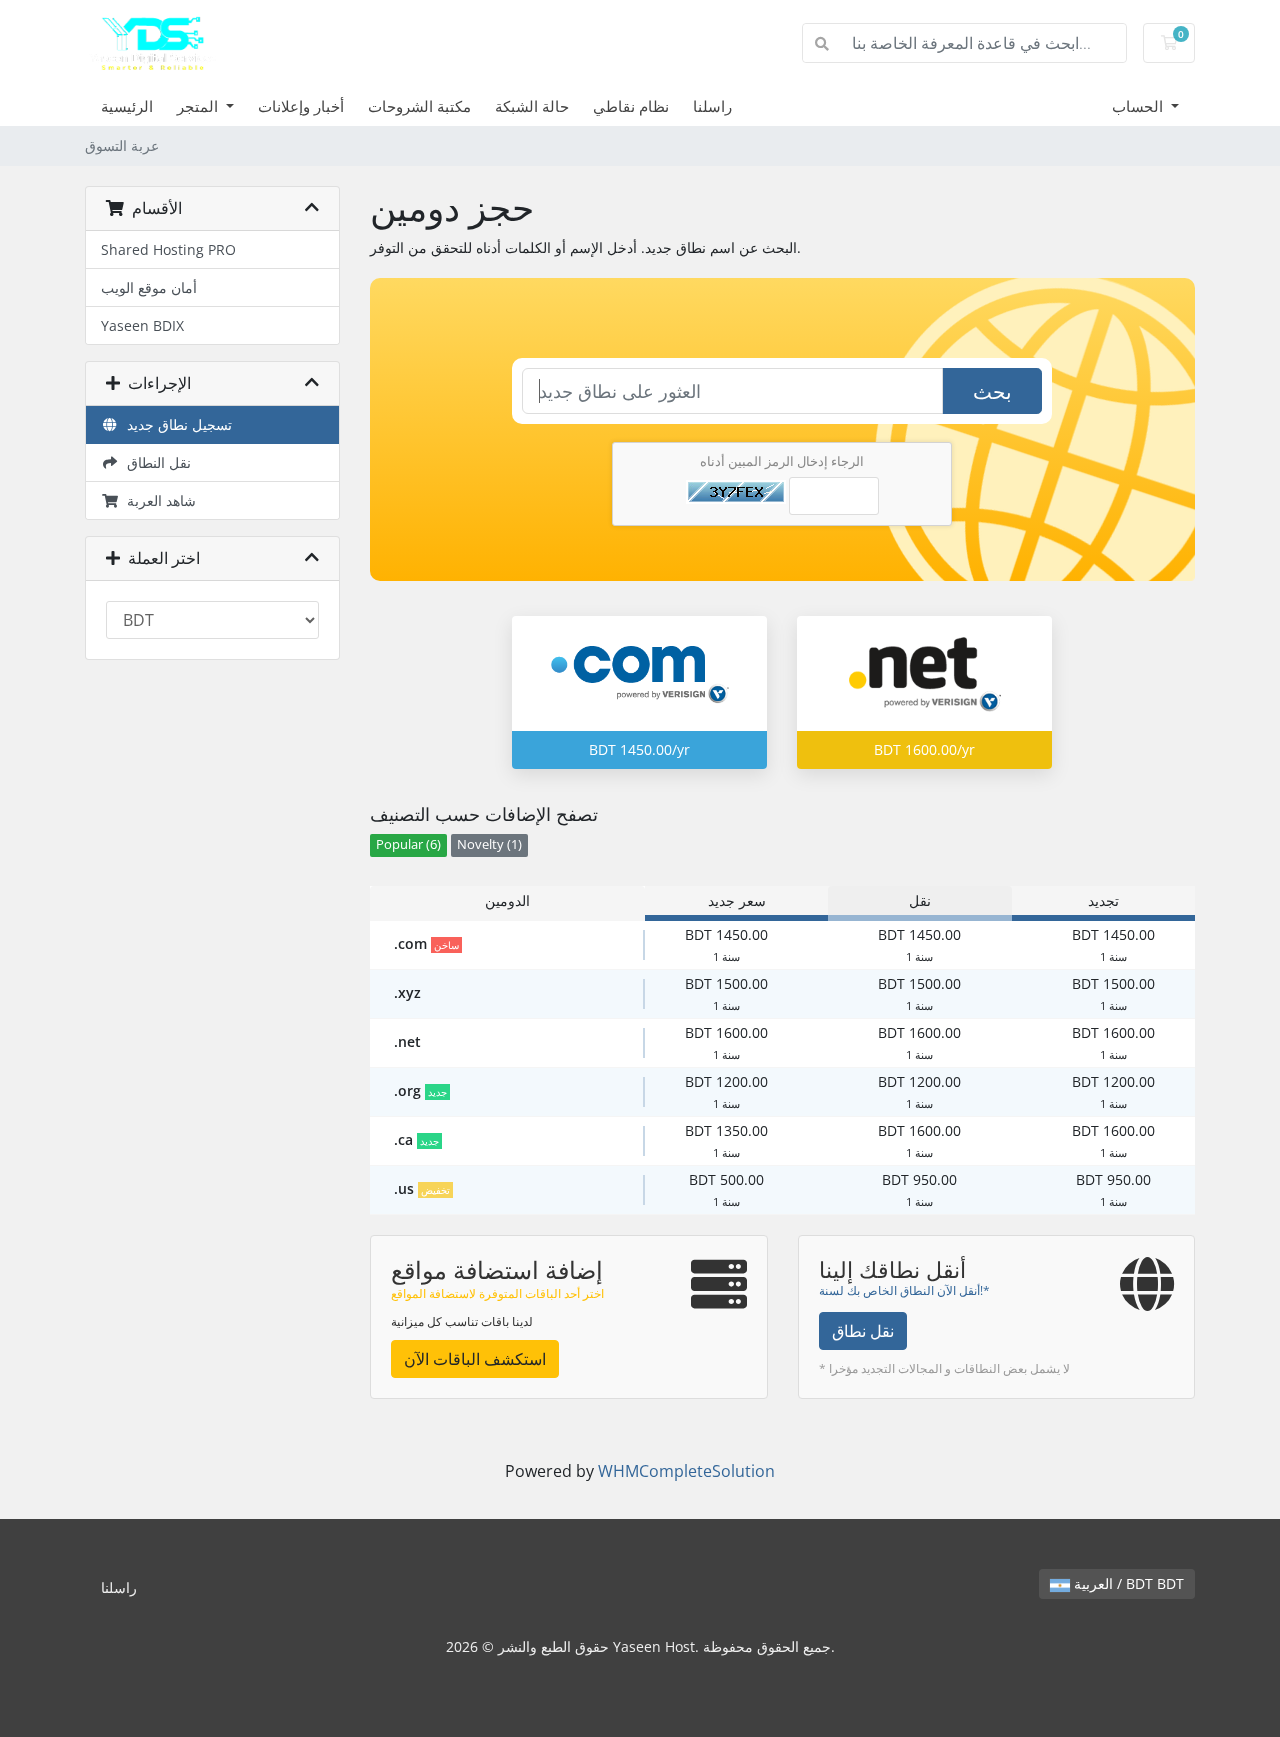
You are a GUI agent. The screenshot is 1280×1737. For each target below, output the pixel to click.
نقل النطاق (155, 462)
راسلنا (712, 106)
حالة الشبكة (532, 106)
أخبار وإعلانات (301, 106)
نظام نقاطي (631, 106)
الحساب (1139, 106)
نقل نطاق (863, 1331)
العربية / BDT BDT (1127, 1583)
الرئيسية (127, 106)
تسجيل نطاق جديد (175, 424)
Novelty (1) (489, 844)
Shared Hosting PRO (168, 249)
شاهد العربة (157, 500)
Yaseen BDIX (142, 325)
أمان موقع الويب (149, 287)
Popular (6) (408, 844)
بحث (992, 391)
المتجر (199, 106)
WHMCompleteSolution (686, 1471)
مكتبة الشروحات (419, 106)
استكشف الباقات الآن (475, 1359)
